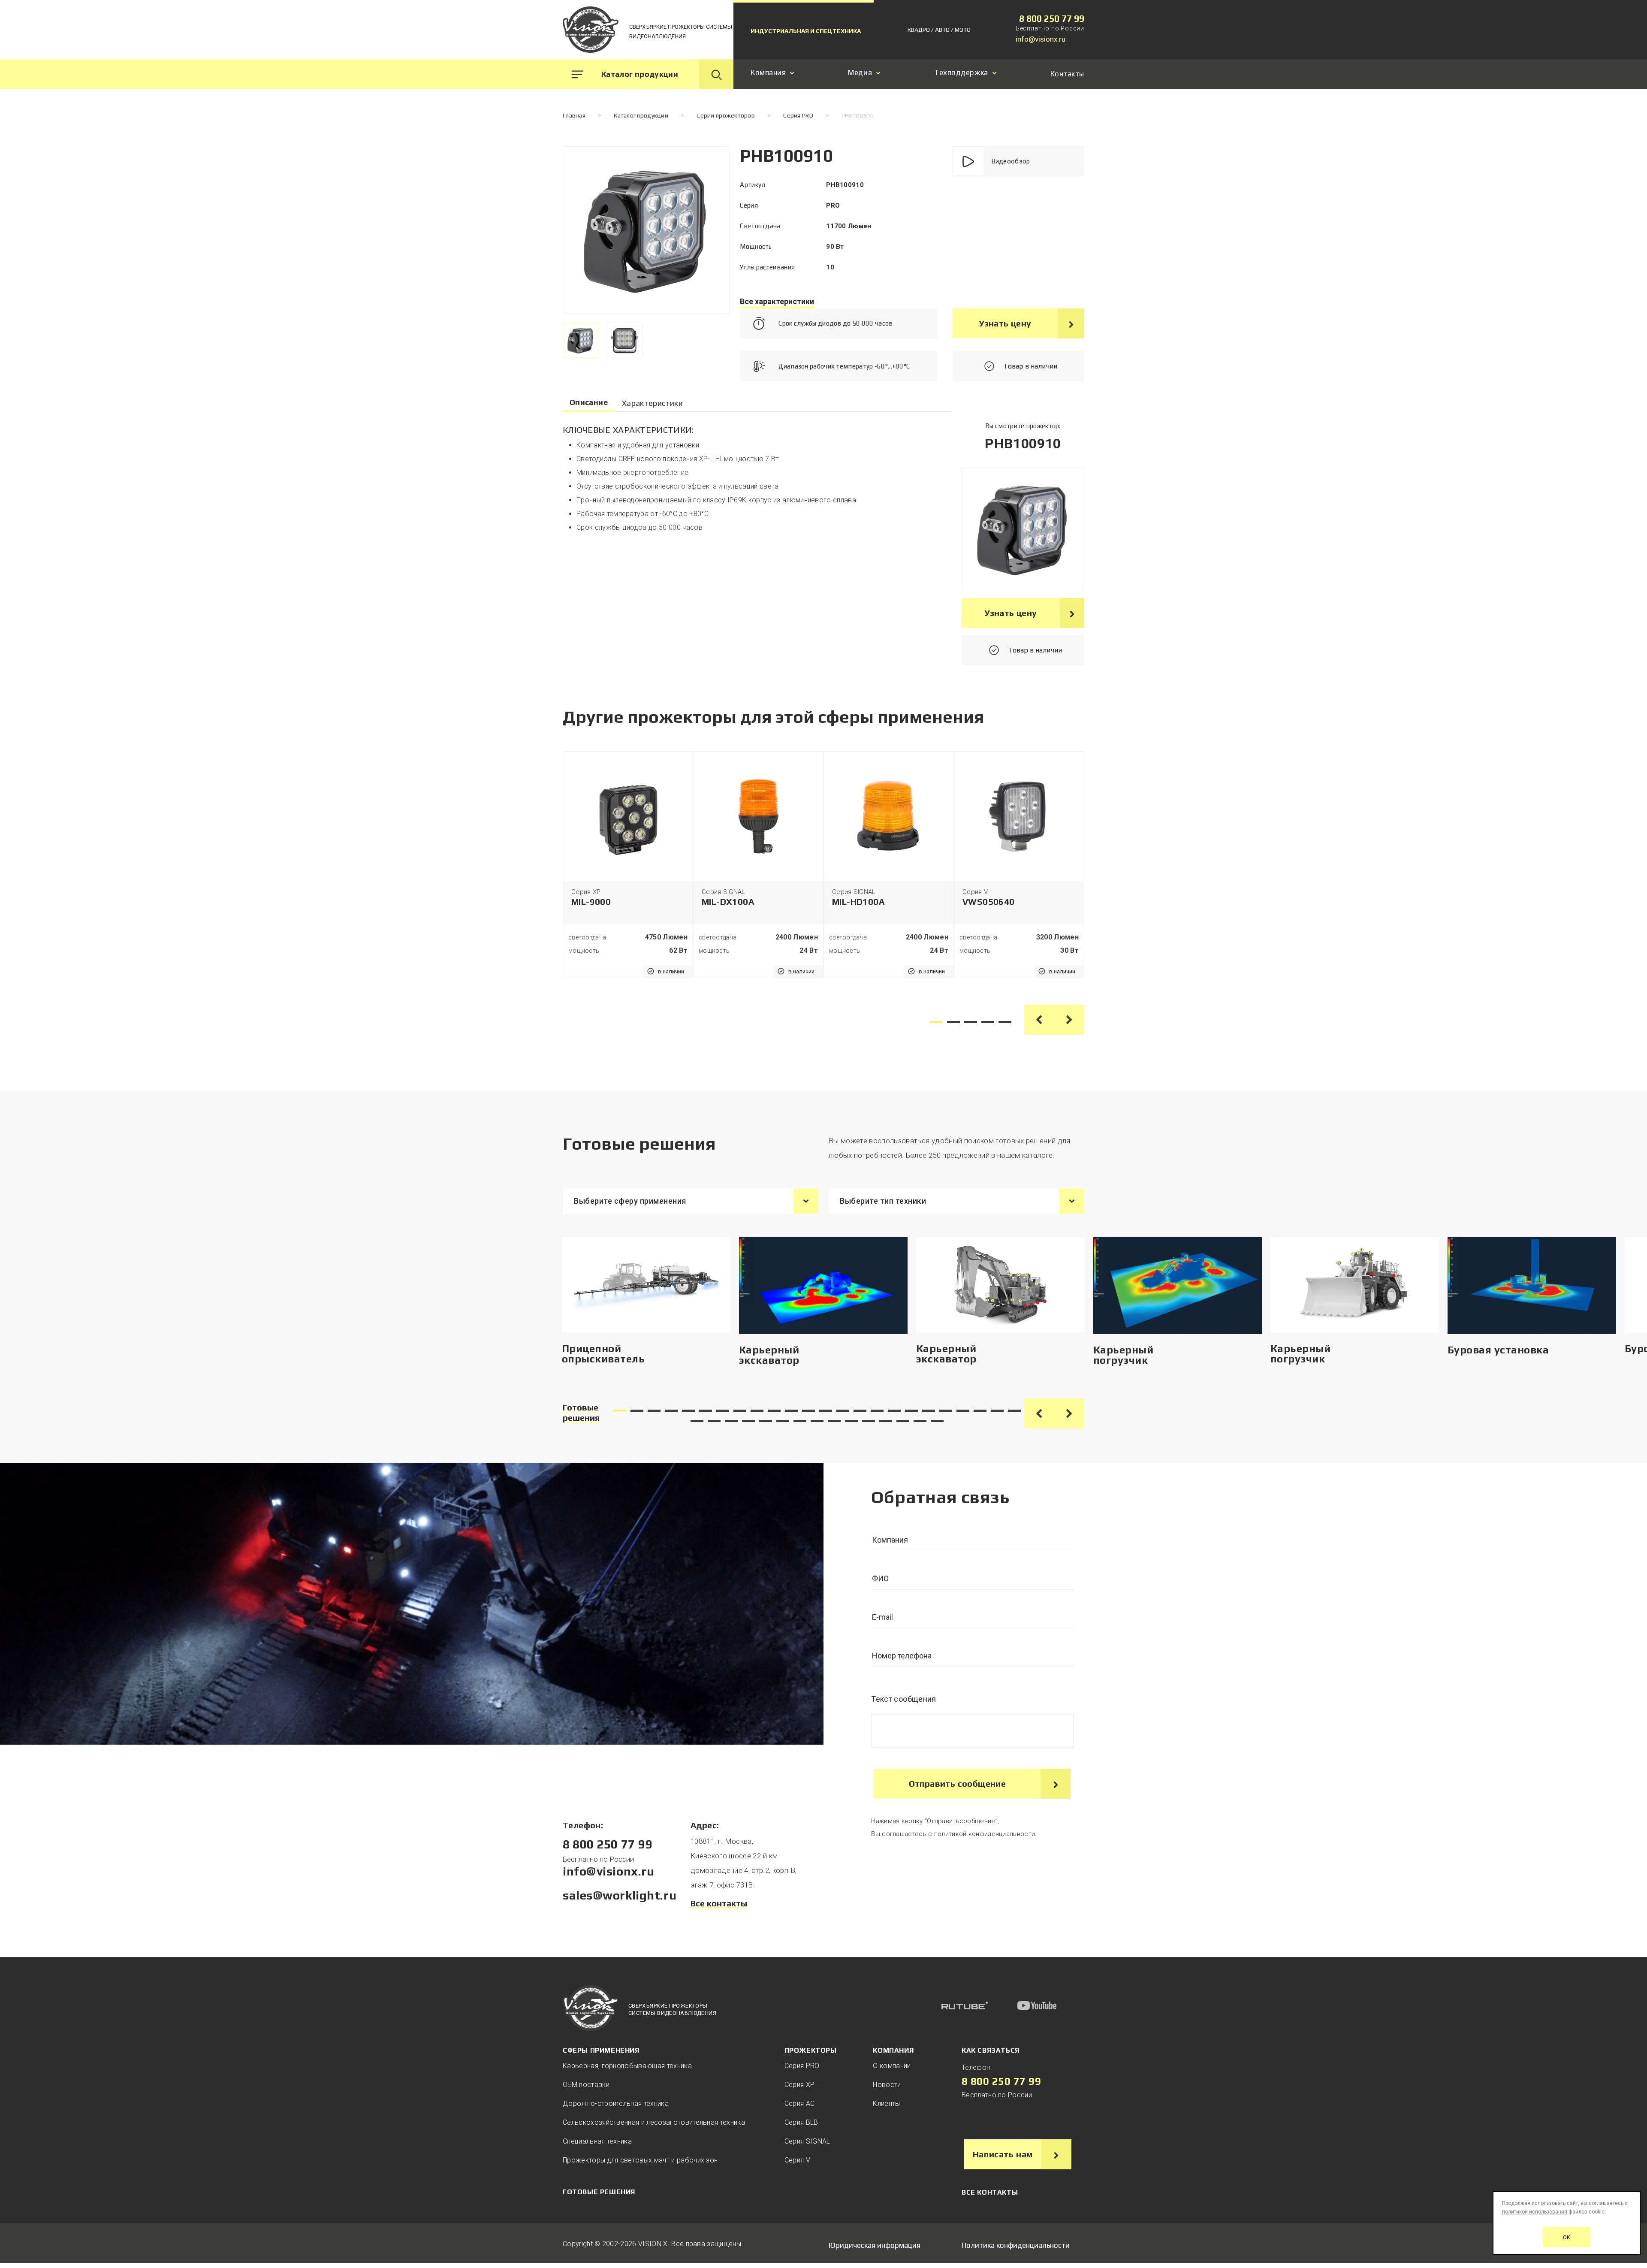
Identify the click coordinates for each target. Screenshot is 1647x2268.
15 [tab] (860, 1411)
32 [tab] (817, 1421)
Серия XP (800, 2085)
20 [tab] (946, 1411)
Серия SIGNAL (807, 2141)
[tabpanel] (628, 865)
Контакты (1067, 74)
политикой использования (1535, 2212)
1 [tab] (936, 1022)
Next (1069, 1020)
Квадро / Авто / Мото (939, 30)
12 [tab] (808, 1411)
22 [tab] (980, 1411)
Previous (1039, 1020)
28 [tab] (748, 1421)
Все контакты (719, 1903)
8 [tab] (740, 1411)
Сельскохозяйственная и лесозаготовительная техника (654, 2122)
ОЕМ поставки (586, 2085)
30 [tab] (783, 1421)
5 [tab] (1005, 1022)
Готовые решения (581, 1412)
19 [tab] (929, 1411)
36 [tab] (886, 1421)
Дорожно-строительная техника (616, 2103)
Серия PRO (802, 2066)
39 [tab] (937, 1421)
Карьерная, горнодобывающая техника (627, 2066)
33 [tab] (834, 1421)
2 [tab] (953, 1022)
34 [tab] (851, 1421)
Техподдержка (961, 73)
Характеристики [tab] (652, 403)
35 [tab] (869, 1421)
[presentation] (581, 340)
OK (1567, 2237)
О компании (892, 2066)
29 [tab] (766, 1421)
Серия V (797, 2160)
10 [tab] (774, 1411)
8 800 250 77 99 (1052, 19)
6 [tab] (706, 1411)
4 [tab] (988, 1022)
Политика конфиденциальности (1016, 2245)
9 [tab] (757, 1411)
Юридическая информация (875, 2245)
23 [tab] (997, 1411)
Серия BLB (801, 2122)
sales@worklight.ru (620, 1895)
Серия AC (800, 2103)
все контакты (990, 2192)
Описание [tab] (589, 402)
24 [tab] (1014, 1411)
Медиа (860, 73)
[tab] (581, 340)
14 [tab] (843, 1411)
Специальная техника (597, 2141)
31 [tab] (800, 1421)
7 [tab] (723, 1411)
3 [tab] (971, 1022)
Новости (887, 2085)
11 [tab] (791, 1411)
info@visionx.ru (1041, 39)
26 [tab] (714, 1421)
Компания (768, 73)
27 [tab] (731, 1421)
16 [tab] (877, 1411)
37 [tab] (903, 1421)
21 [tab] (963, 1411)
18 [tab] (911, 1411)
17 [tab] (894, 1411)
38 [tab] (920, 1421)
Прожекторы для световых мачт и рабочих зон (640, 2160)
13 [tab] (826, 1411)
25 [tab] (697, 1421)
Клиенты (886, 2103)
